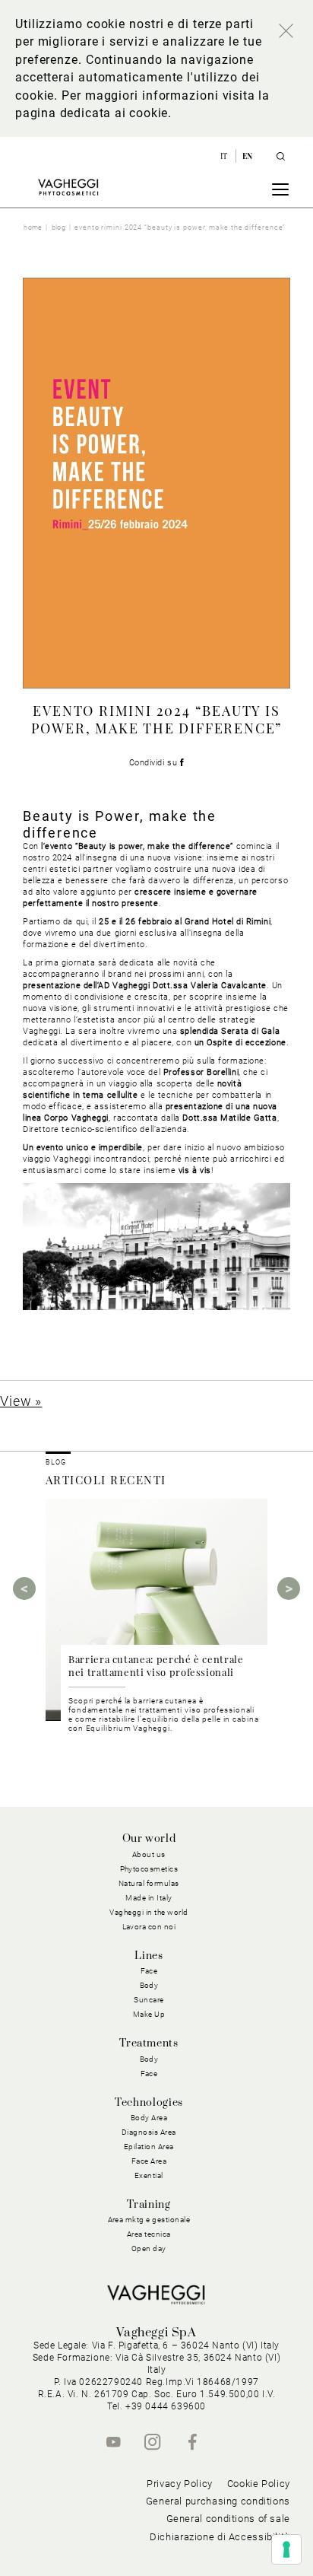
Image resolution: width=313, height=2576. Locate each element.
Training (149, 2205)
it (225, 156)
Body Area (149, 2118)
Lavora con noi (149, 1927)
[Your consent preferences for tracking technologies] (286, 2549)
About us (149, 1854)
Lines (149, 1956)
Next (289, 1589)
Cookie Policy (259, 2484)
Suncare (149, 2000)
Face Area (149, 2161)
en (248, 156)
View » (21, 1401)
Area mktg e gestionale (149, 2220)
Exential (149, 2175)
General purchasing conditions (218, 2501)
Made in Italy (149, 1898)
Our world (149, 1839)
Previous (24, 1589)
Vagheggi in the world (149, 1912)
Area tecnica (149, 2234)
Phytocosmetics (149, 1869)
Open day (149, 2248)
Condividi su (155, 763)
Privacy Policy (180, 2484)
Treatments (149, 2043)
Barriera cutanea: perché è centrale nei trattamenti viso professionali (156, 1665)
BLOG (56, 1462)
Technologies (149, 2103)
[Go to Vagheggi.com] (68, 187)
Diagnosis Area (149, 2132)
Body (149, 2059)
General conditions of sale (228, 2519)
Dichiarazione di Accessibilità (220, 2537)
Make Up (149, 2014)
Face (149, 2074)
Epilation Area (149, 2147)
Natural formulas (149, 1883)
